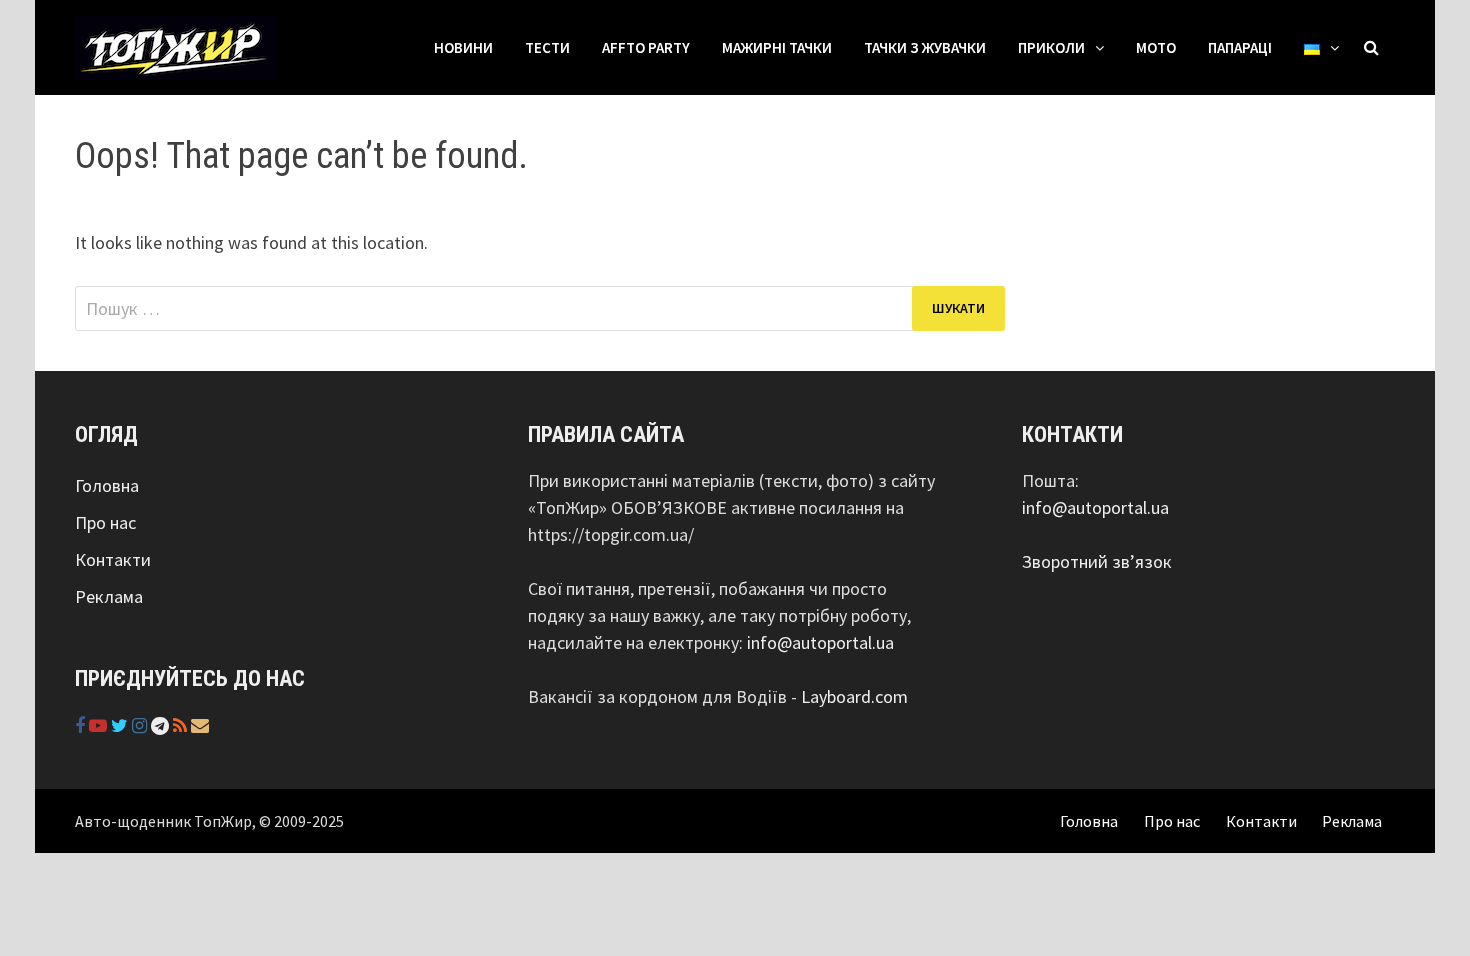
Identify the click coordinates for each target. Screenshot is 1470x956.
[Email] (200, 725)
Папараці (1240, 47)
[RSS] (182, 725)
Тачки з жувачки (925, 47)
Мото (1156, 47)
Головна (107, 485)
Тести (547, 47)
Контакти (113, 559)
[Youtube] (100, 725)
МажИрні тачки (777, 47)
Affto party (646, 47)
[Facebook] (82, 725)
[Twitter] (121, 725)
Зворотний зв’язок (1097, 561)
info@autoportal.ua (820, 642)
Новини (463, 47)
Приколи (1051, 47)
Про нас (105, 522)
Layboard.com (854, 696)
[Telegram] (162, 725)
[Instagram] (141, 725)
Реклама (109, 596)
